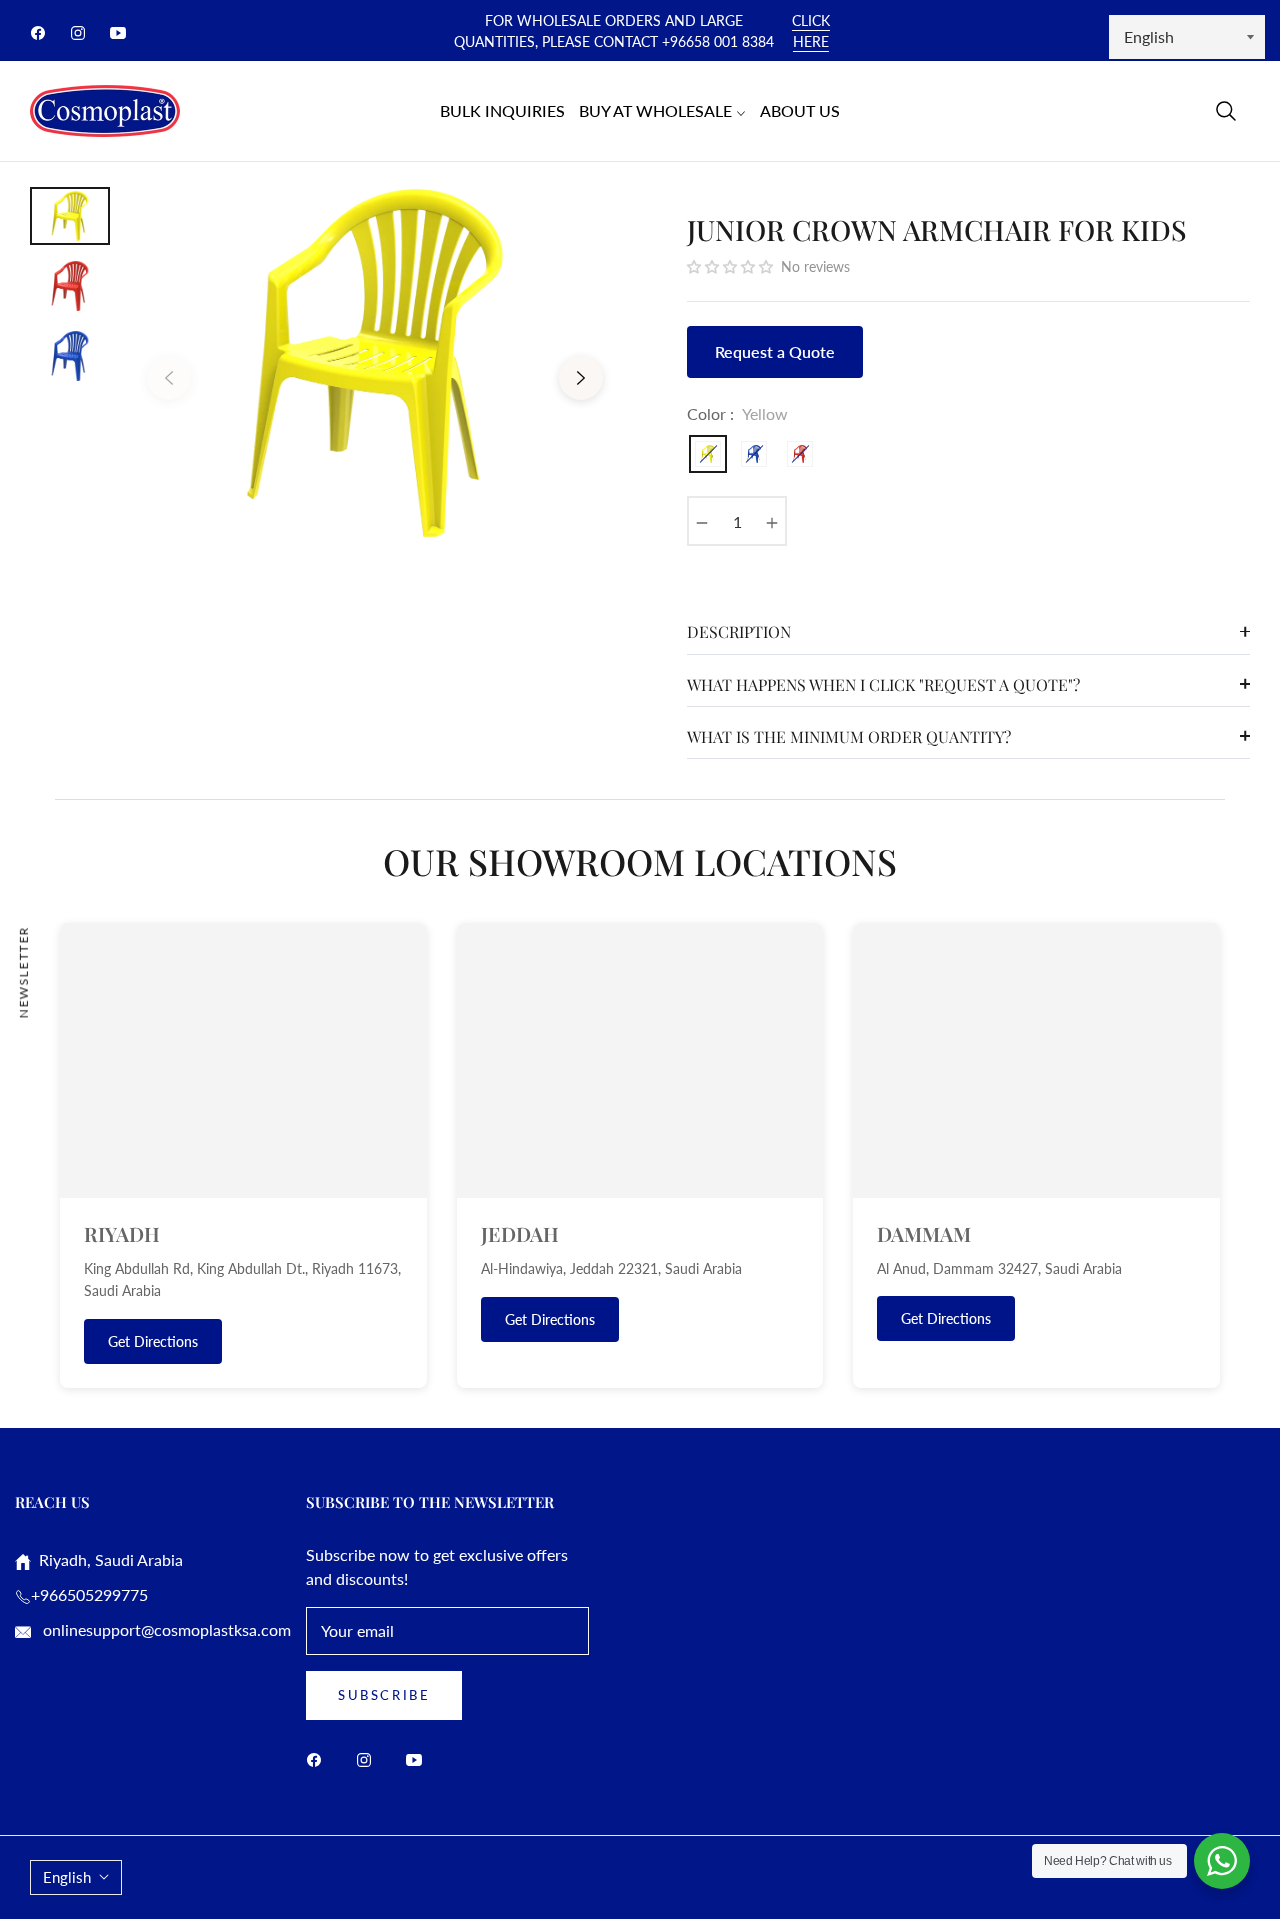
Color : (737, 413)
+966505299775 (89, 1594)
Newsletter (23, 971)
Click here (811, 31)
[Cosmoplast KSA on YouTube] (419, 1758)
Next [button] (581, 378)
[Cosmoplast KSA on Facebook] (319, 1758)
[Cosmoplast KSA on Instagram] (369, 1758)
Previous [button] (169, 378)
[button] (1226, 111)
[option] (375, 363)
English (67, 1877)
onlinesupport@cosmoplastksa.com (165, 1629)
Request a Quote (775, 351)
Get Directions (153, 1341)
